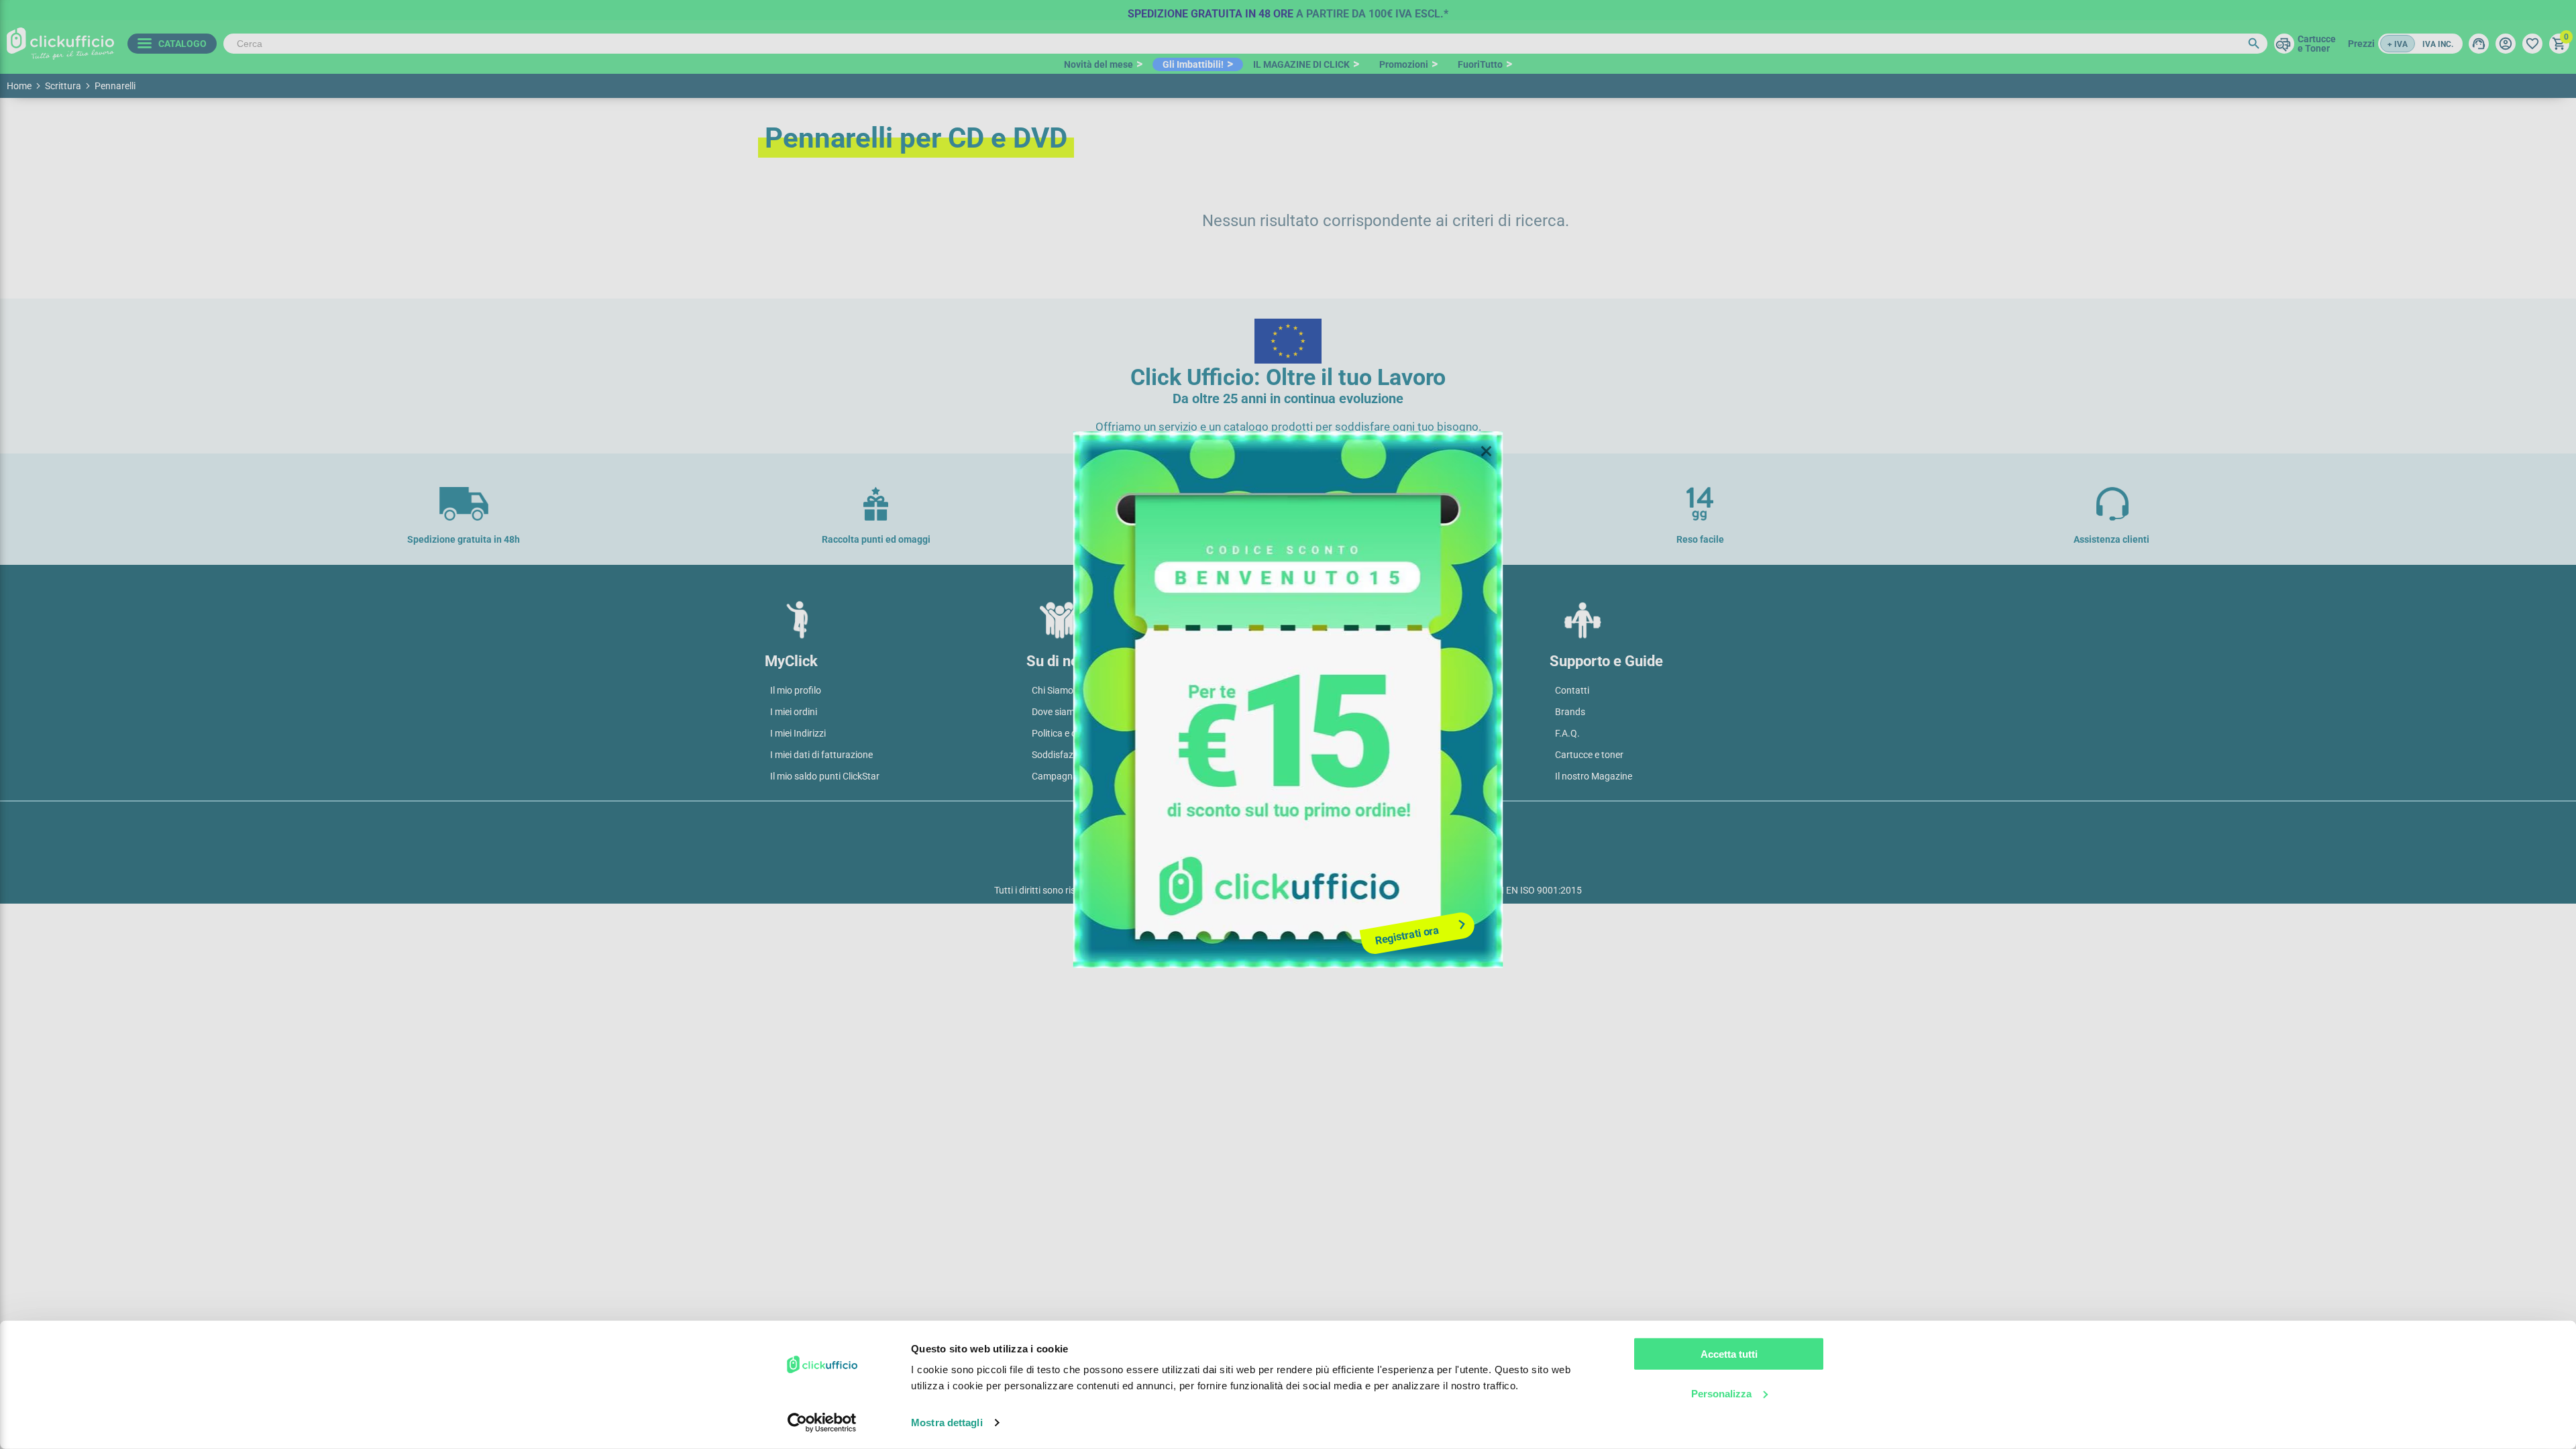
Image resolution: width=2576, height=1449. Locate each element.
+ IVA (2398, 44)
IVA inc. (2438, 44)
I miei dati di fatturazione (821, 755)
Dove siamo (1056, 712)
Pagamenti (1316, 712)
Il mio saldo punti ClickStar (825, 776)
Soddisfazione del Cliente (1083, 755)
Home (19, 86)
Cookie (1308, 822)
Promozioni (1404, 64)
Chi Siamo (1053, 690)
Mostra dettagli (947, 1423)
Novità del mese (1098, 64)
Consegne (1314, 733)
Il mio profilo (796, 690)
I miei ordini (794, 712)
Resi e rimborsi (1324, 776)
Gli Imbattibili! (1193, 64)
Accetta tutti (1729, 1354)
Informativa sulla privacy (1216, 822)
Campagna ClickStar (1074, 776)
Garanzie (1312, 755)
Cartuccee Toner (2317, 44)
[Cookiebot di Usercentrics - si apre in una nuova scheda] (822, 1423)
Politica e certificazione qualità (1095, 733)
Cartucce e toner (1589, 755)
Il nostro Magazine (1594, 776)
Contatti (1572, 690)
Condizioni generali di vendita (1354, 690)
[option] (1288, 10)
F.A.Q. (1567, 733)
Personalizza (1721, 1393)
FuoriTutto (1480, 64)
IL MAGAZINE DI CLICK (1301, 64)
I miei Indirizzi (798, 733)
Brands (1570, 712)
